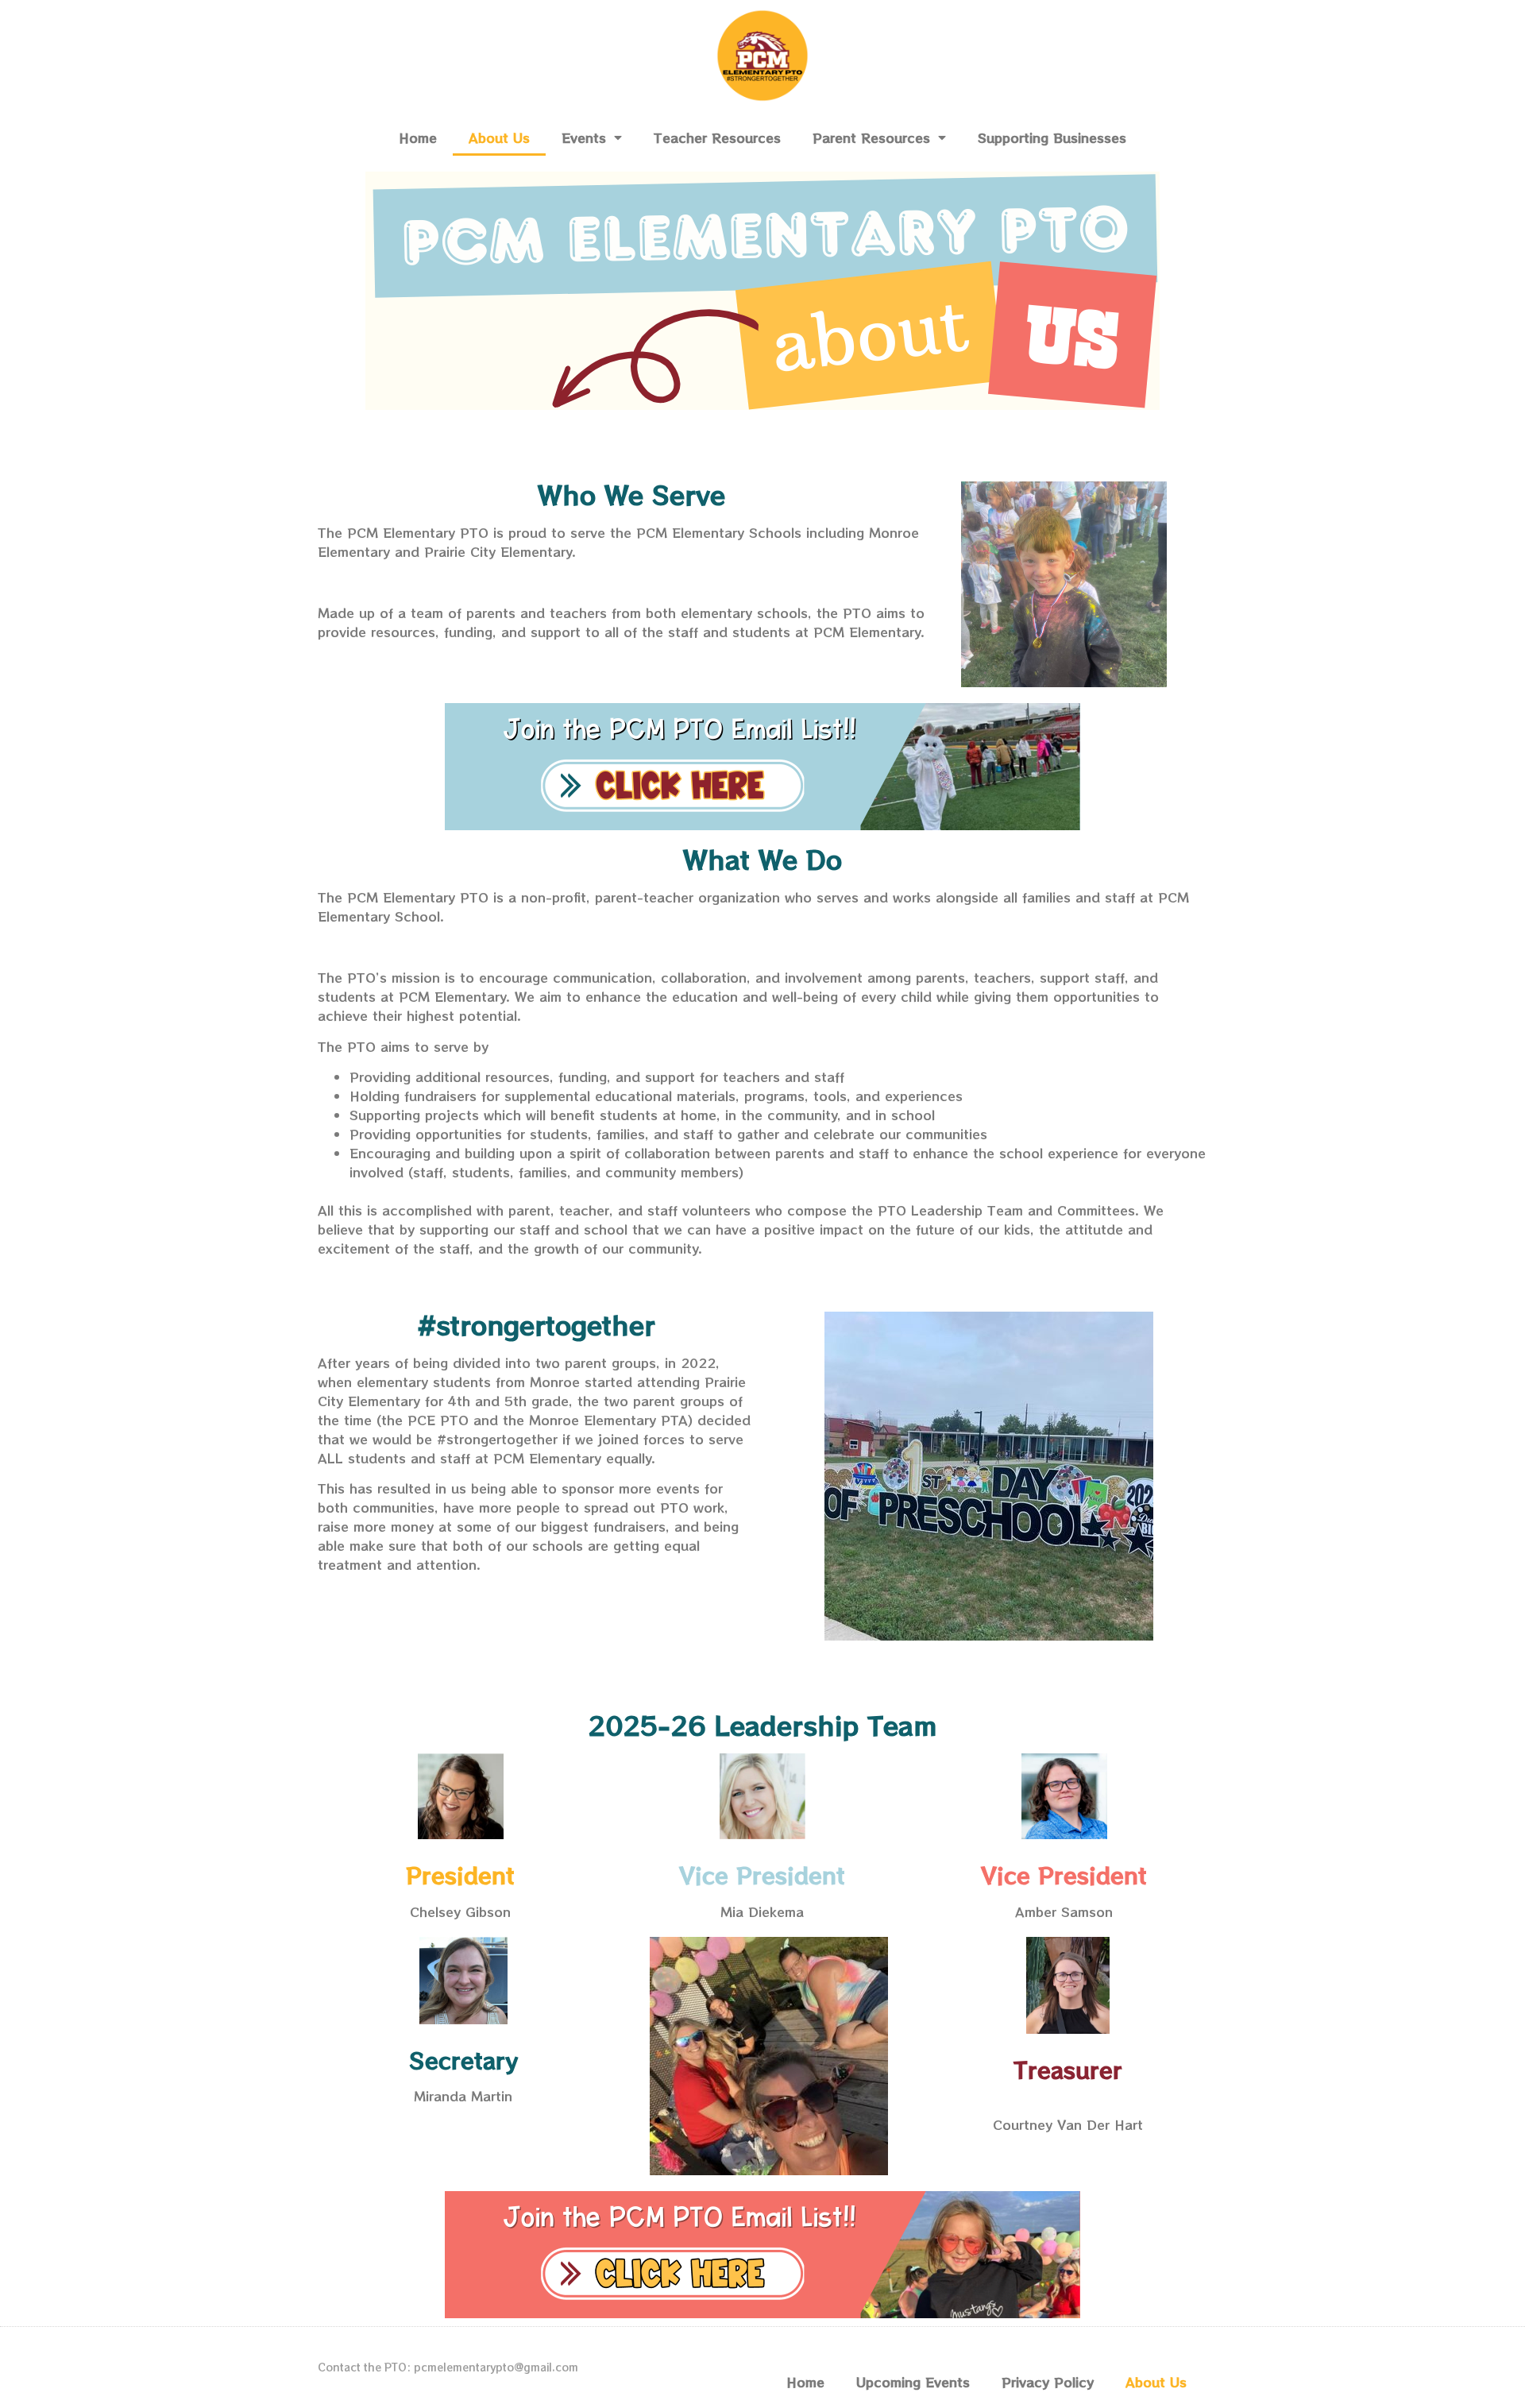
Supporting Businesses (1052, 137)
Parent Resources (871, 137)
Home (418, 137)
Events (584, 137)
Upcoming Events (913, 2382)
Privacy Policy (1048, 2382)
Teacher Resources (717, 137)
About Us (499, 137)
